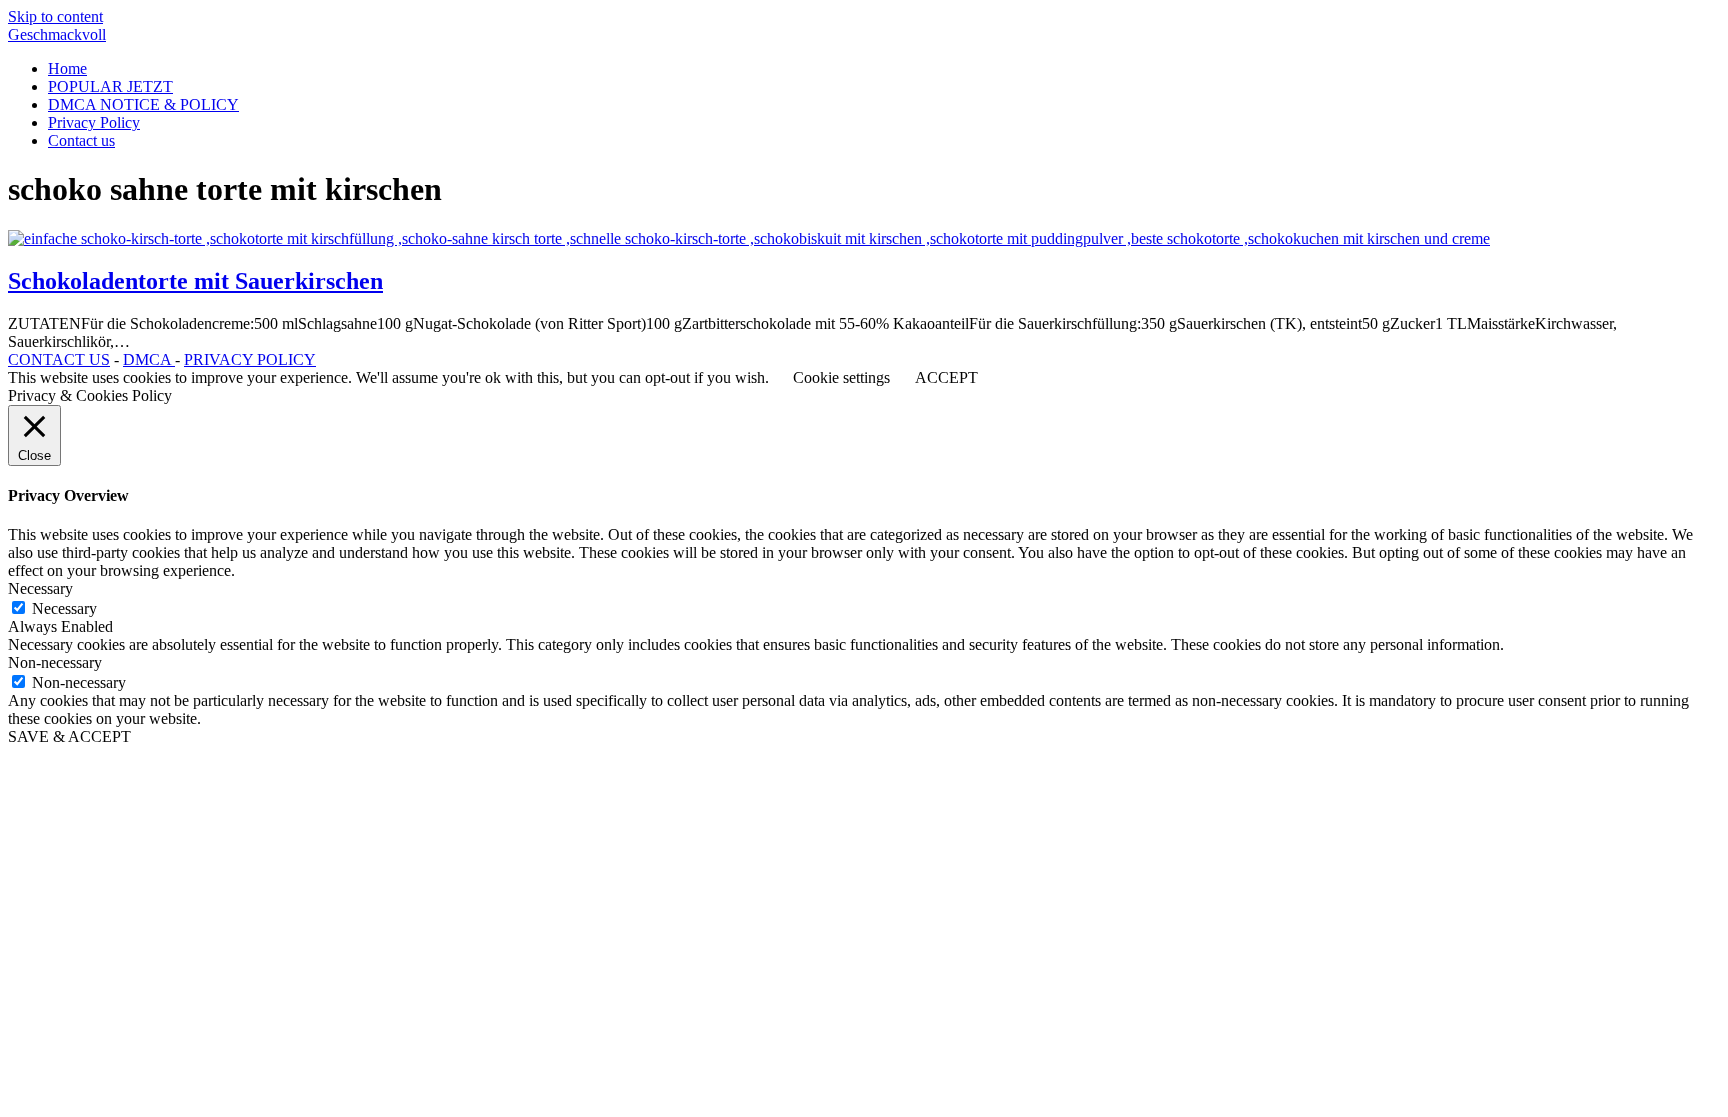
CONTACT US (59, 359)
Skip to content (55, 16)
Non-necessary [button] (55, 662)
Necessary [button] (40, 588)
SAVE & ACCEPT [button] (69, 736)
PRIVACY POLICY (250, 359)
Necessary (64, 608)
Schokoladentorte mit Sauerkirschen (195, 281)
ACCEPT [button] (946, 377)
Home (67, 68)
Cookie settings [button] (841, 377)
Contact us (81, 140)
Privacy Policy (94, 122)
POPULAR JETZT (110, 86)
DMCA (149, 359)
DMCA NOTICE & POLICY (143, 104)
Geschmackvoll (57, 34)
